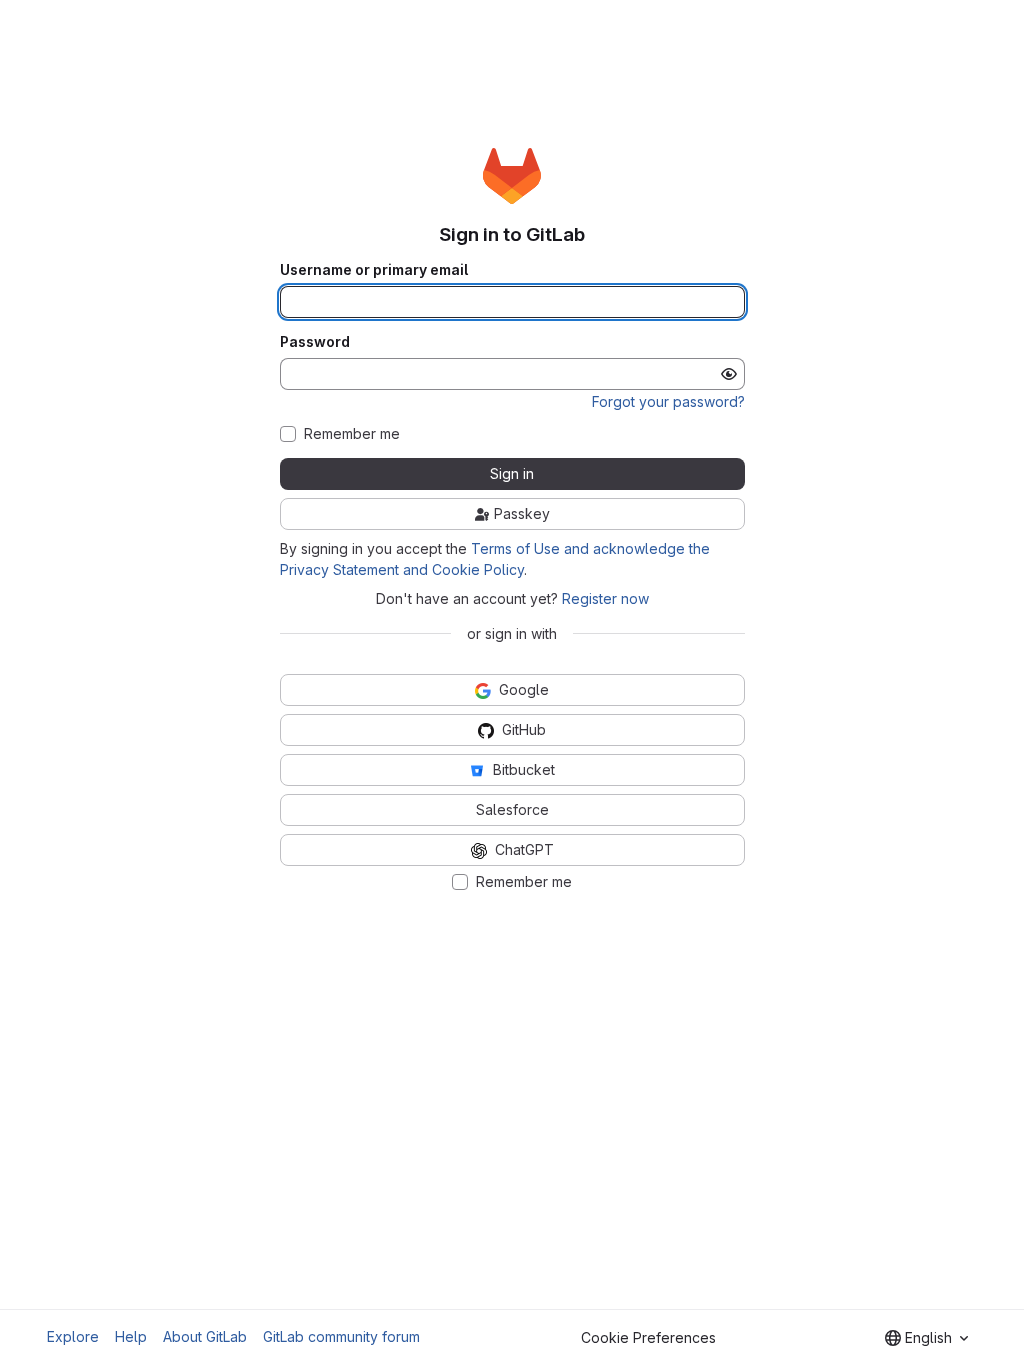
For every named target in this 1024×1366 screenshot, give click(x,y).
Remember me (352, 434)
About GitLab (205, 1336)
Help (131, 1336)
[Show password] (729, 374)
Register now (605, 598)
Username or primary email (374, 270)
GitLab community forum (341, 1336)
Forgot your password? (668, 401)
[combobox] (926, 1338)
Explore (73, 1336)
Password (315, 342)
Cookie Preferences (648, 1337)
